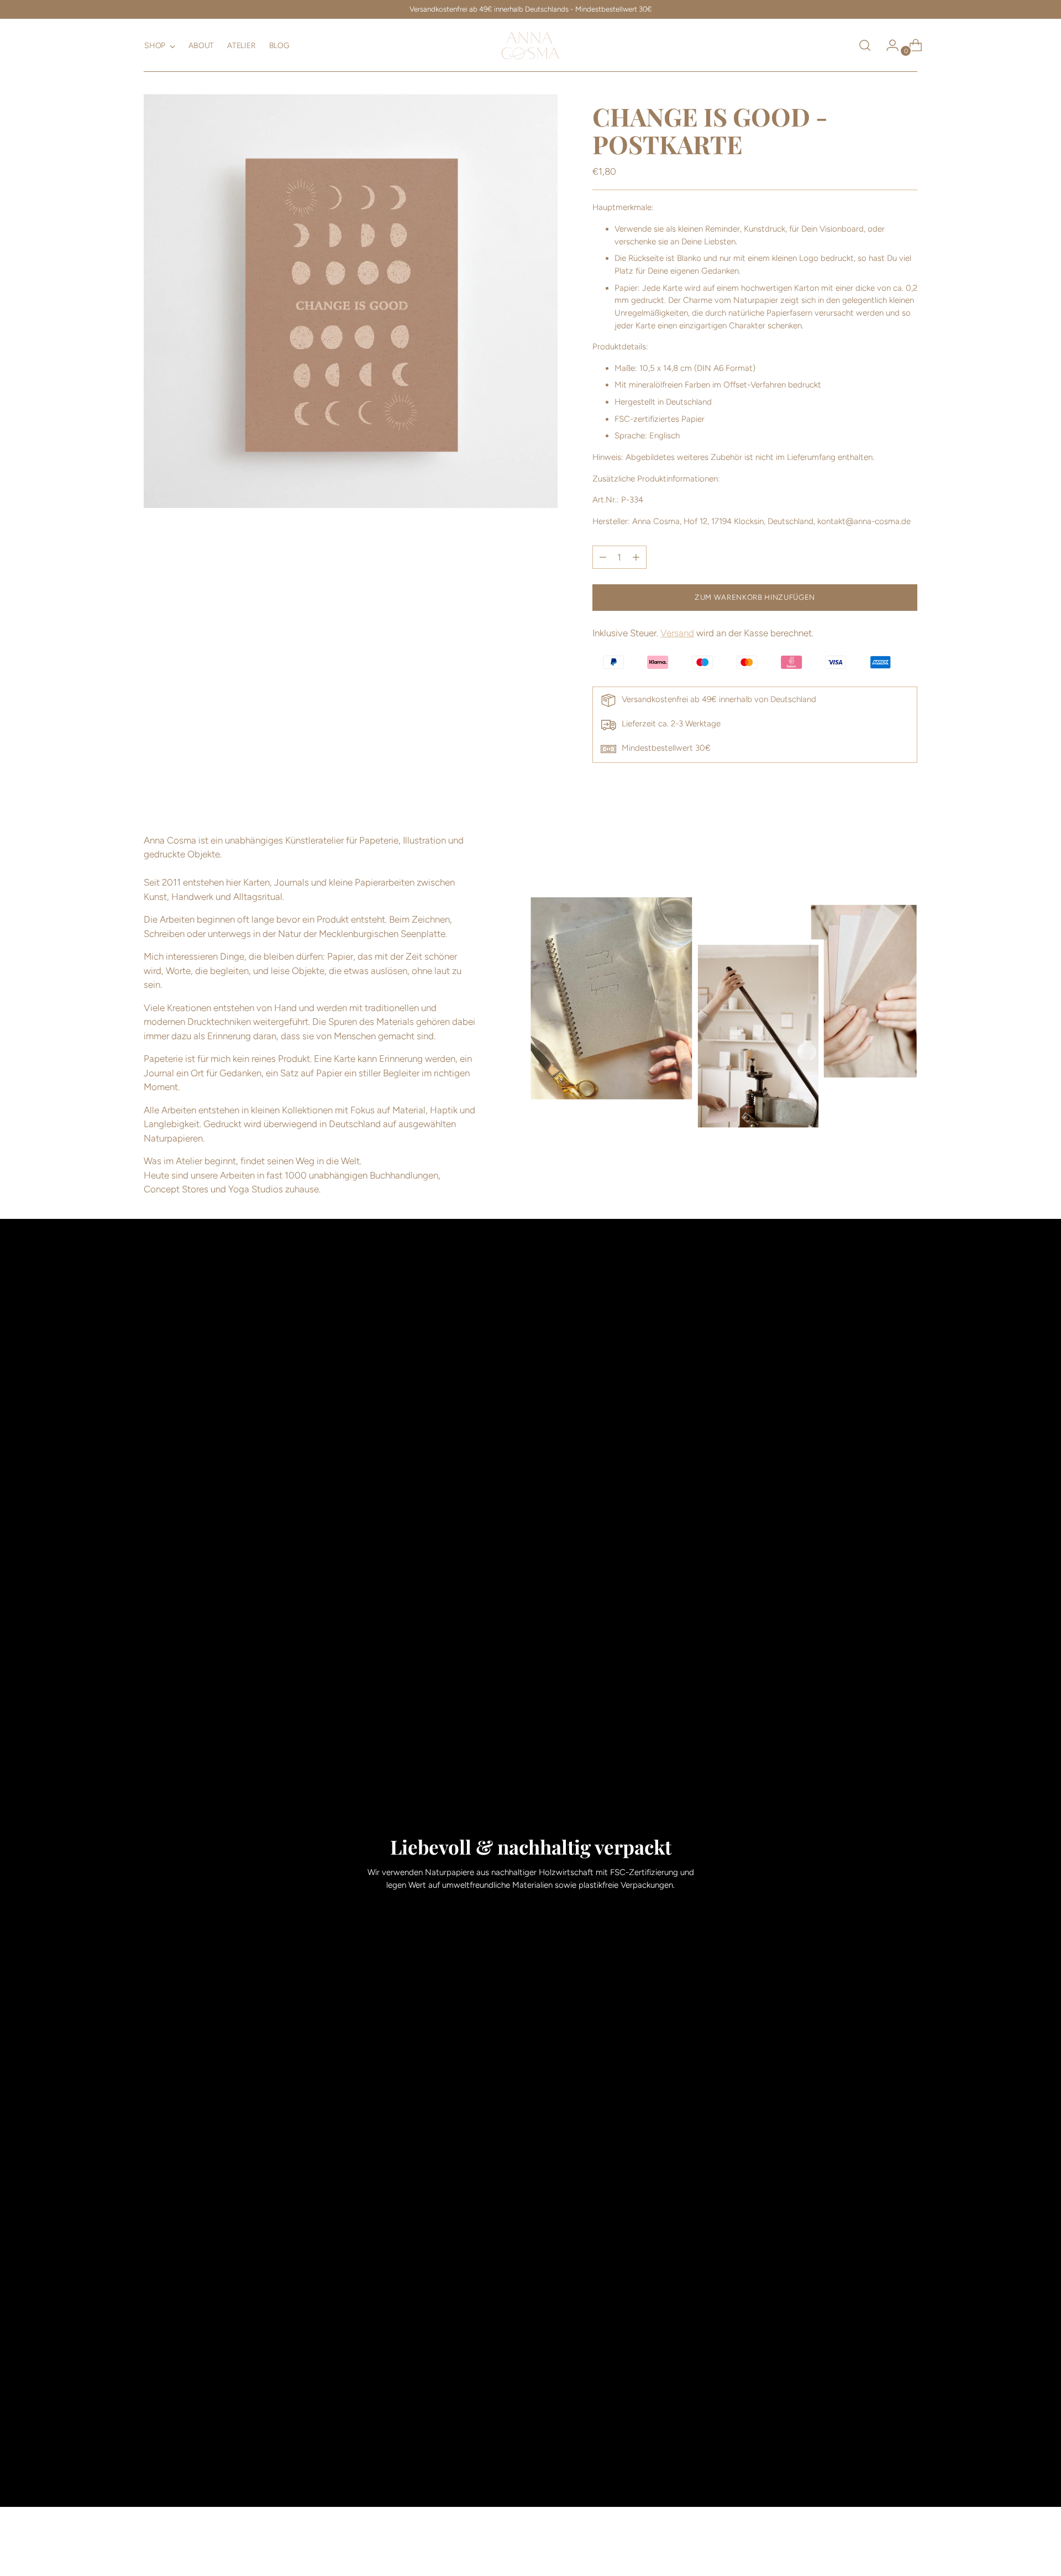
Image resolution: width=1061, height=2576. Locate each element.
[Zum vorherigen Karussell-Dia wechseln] (883, 2558)
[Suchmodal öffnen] (865, 45)
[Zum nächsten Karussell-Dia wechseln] (908, 2558)
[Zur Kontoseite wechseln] (888, 45)
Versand (677, 633)
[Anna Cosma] (530, 45)
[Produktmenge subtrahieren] (636, 557)
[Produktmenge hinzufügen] (603, 557)
